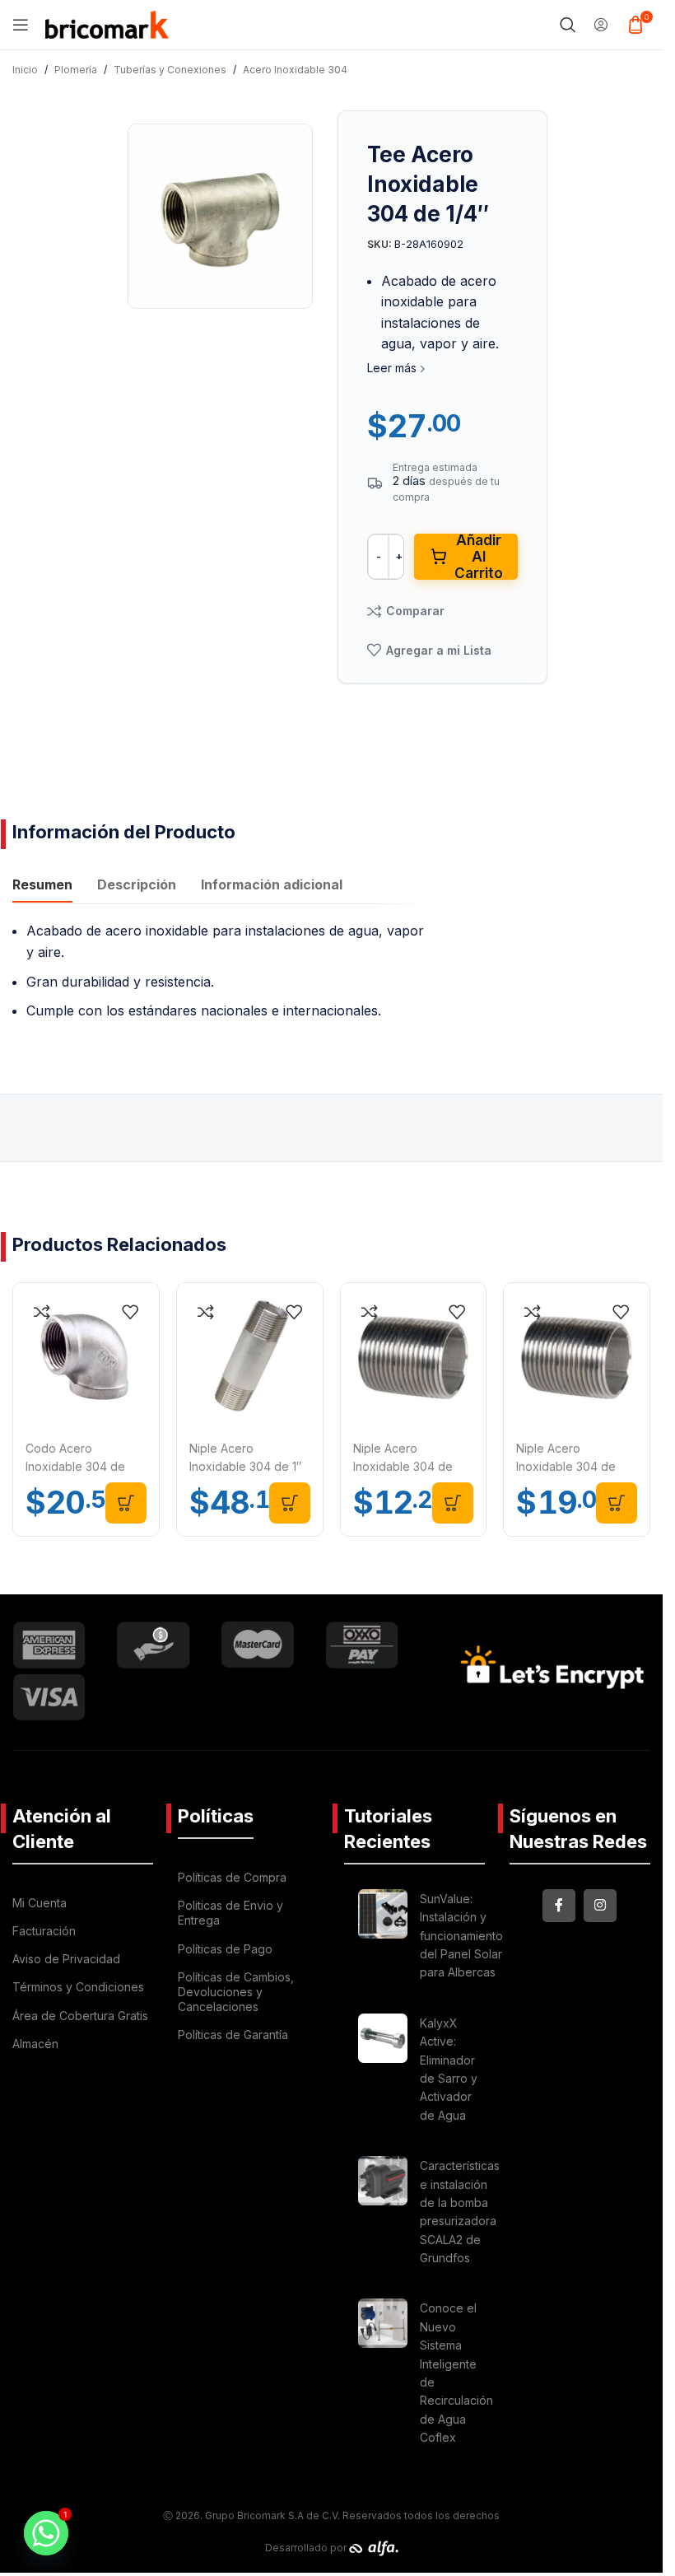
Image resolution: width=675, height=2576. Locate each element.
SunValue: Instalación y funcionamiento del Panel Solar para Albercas (461, 1936)
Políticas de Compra (232, 1877)
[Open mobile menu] (21, 25)
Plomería (76, 70)
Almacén (35, 2044)
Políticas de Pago (225, 1949)
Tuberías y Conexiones (170, 70)
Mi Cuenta (40, 1903)
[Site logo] (107, 23)
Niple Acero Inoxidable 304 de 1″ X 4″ (245, 1467)
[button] (126, 1503)
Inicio (25, 70)
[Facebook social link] (559, 1906)
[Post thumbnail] (383, 1939)
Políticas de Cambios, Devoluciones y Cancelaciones (236, 1992)
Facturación (44, 1931)
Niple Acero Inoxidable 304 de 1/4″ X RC (403, 1467)
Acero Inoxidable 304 (295, 70)
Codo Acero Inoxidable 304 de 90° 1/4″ (75, 1467)
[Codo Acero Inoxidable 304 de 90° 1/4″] (86, 1356)
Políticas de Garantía (233, 2035)
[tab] (42, 886)
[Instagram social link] (600, 1906)
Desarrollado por (307, 2548)
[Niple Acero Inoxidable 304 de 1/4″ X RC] (414, 1356)
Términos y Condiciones (78, 1987)
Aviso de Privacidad (66, 1959)
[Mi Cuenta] (601, 25)
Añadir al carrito (479, 557)
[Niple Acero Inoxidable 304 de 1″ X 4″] (250, 1356)
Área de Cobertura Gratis (80, 2016)
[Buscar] (568, 25)
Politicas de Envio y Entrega (230, 1913)
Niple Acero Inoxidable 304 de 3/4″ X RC (566, 1467)
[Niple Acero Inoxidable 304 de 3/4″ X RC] (577, 1356)
